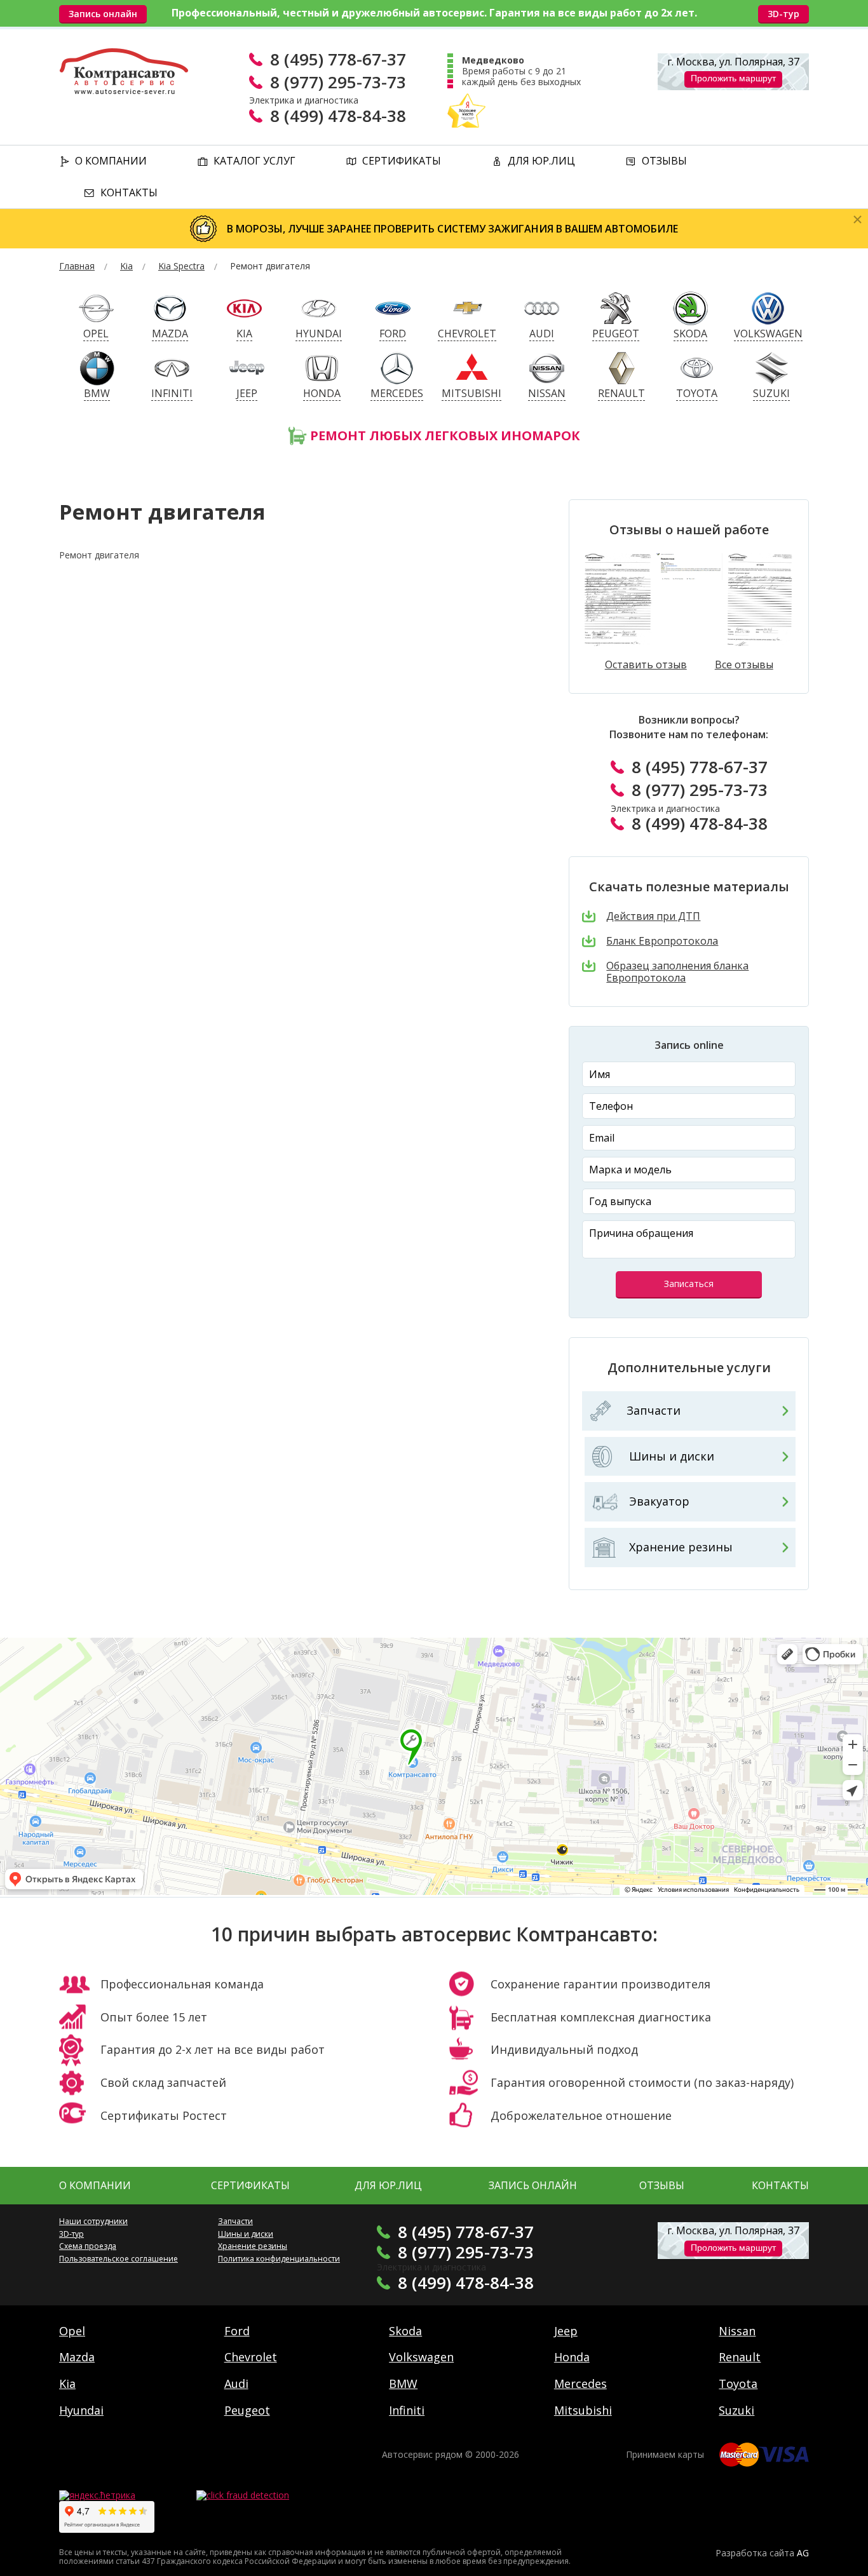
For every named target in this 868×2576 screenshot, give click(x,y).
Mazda (77, 2357)
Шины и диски (672, 1456)
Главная (77, 266)
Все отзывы (744, 665)
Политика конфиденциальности (279, 2259)
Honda (572, 2357)
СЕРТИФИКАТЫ (250, 2185)
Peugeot (247, 2410)
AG (803, 2553)
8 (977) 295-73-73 (338, 82)
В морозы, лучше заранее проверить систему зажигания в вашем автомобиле (452, 229)
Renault (740, 2357)
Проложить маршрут (733, 78)
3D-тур (783, 14)
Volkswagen (421, 2357)
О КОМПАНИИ (95, 2185)
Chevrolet (251, 2357)
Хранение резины (681, 1547)
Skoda (405, 2331)
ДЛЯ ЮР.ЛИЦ (388, 2185)
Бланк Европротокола (662, 941)
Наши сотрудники (93, 2221)
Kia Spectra (181, 266)
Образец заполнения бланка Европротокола (677, 972)
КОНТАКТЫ (780, 2185)
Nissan (737, 2331)
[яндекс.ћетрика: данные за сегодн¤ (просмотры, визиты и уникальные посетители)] (97, 2496)
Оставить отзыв (646, 665)
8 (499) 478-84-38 (338, 116)
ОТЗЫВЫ (662, 2185)
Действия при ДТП (653, 916)
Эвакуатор (659, 1501)
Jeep (566, 2331)
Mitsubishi (583, 2410)
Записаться (689, 1284)
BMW (403, 2384)
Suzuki (736, 2410)
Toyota (738, 2384)
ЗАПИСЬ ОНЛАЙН (533, 2185)
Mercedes (580, 2384)
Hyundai (81, 2410)
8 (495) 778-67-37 (338, 59)
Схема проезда (88, 2246)
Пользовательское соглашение (119, 2259)
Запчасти (654, 1410)
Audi (236, 2384)
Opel (72, 2331)
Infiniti (407, 2410)
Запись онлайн (103, 14)
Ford (237, 2331)
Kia (126, 266)
